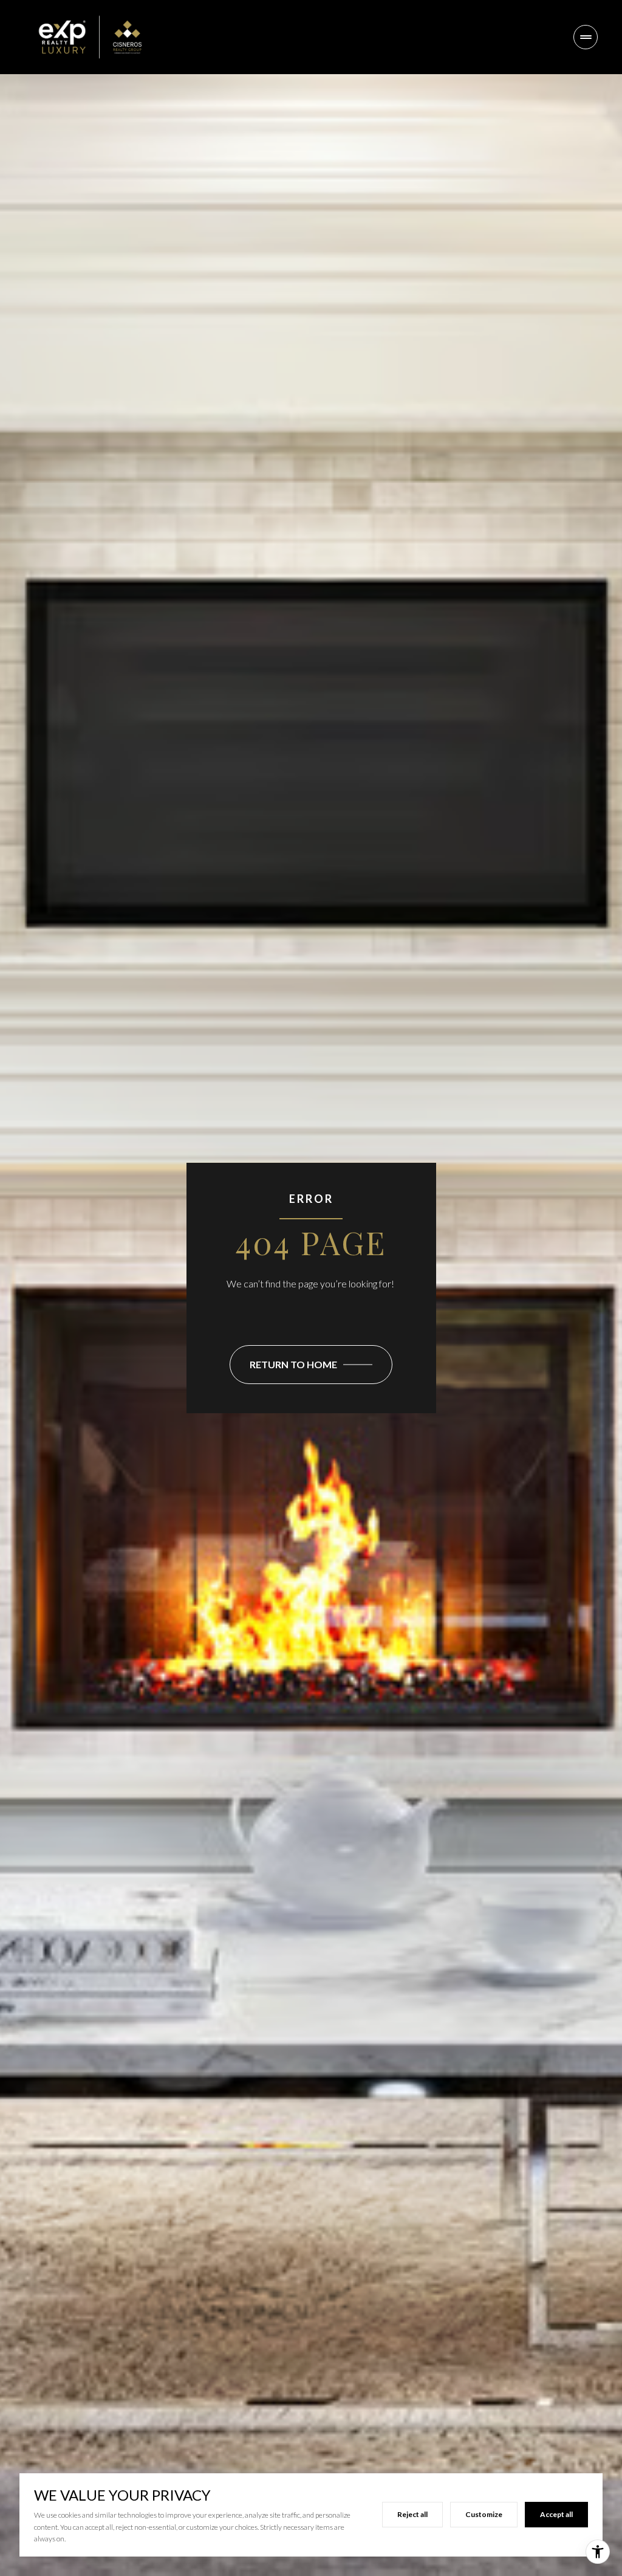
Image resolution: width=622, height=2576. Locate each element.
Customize (484, 2514)
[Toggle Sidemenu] (586, 37)
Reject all (412, 2514)
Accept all (556, 2514)
